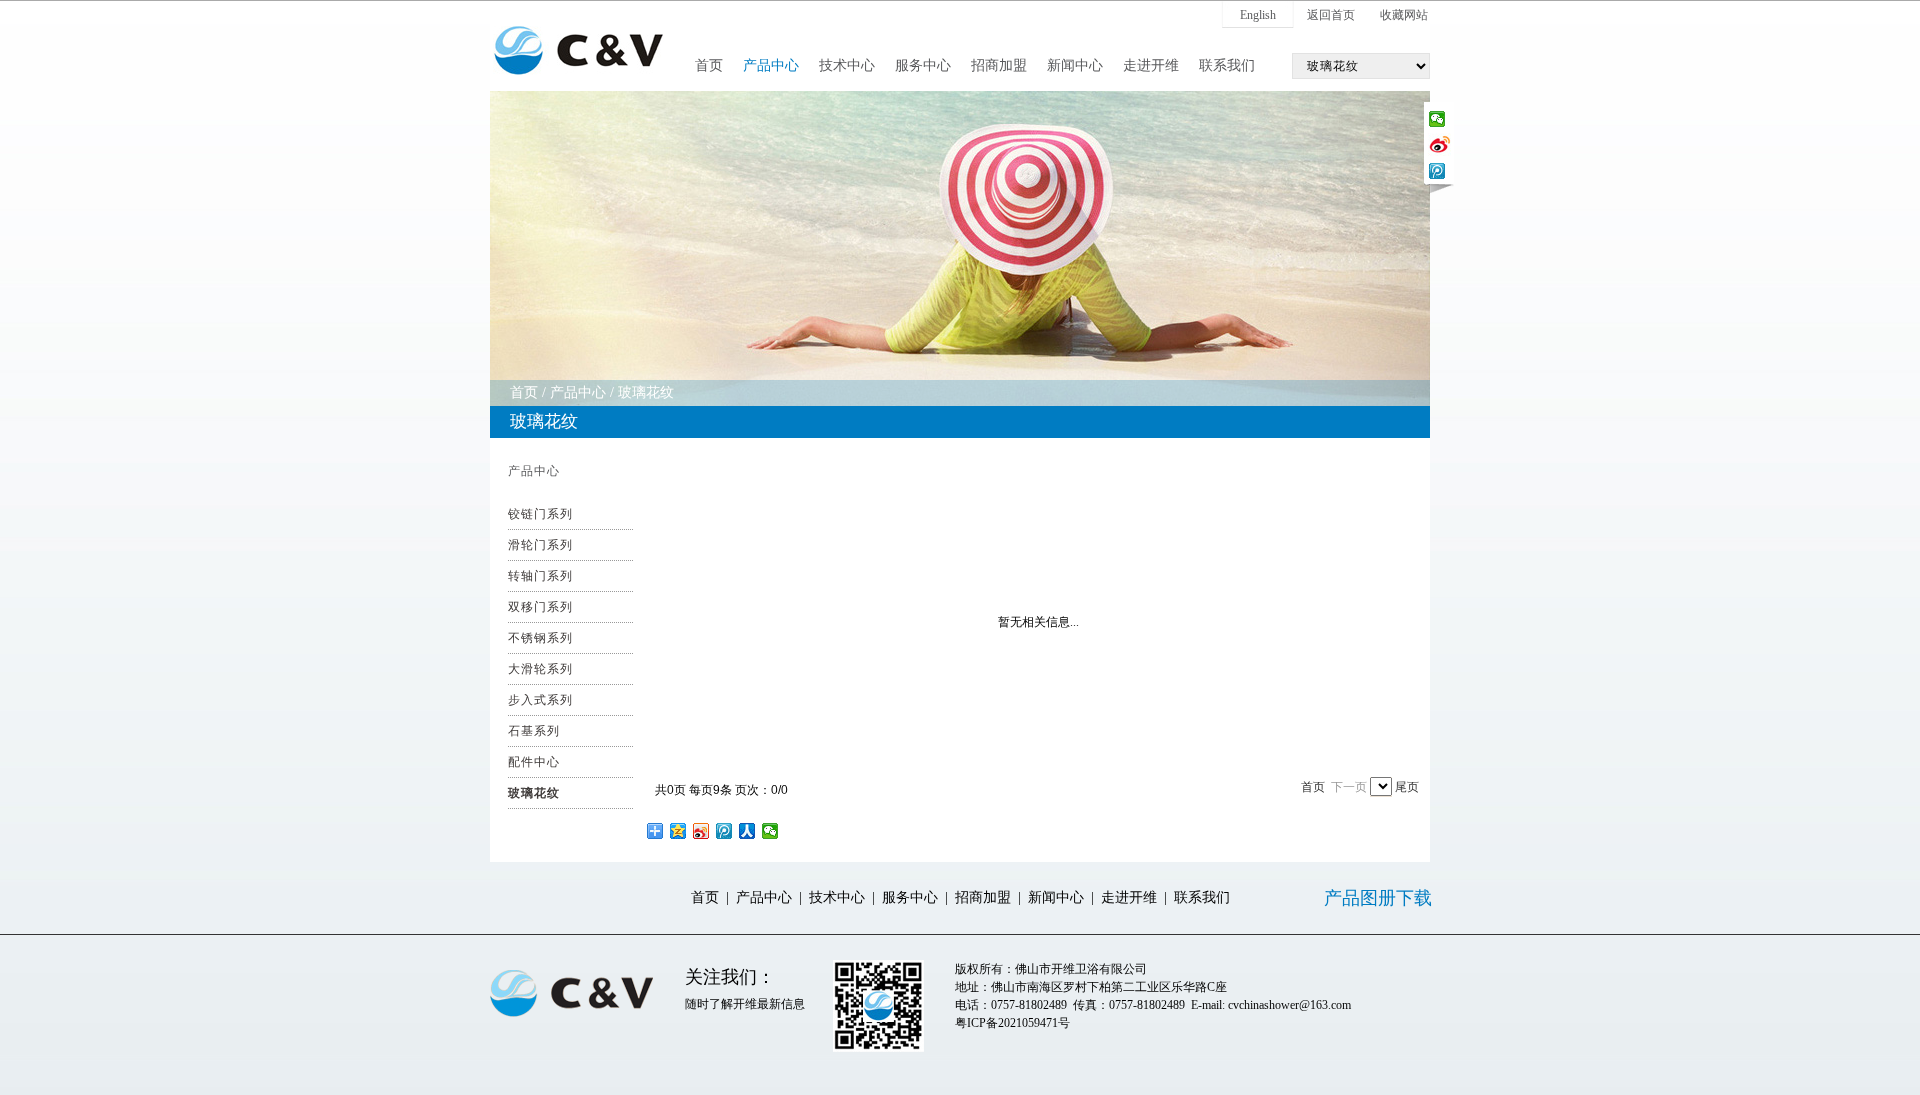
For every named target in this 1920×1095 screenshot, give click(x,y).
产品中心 (771, 65)
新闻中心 (1075, 65)
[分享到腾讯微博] (1437, 171)
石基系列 (534, 731)
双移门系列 (540, 607)
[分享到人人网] (747, 831)
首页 (709, 65)
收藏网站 (1404, 15)
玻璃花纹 (646, 392)
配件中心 (534, 762)
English (1258, 15)
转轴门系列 (540, 576)
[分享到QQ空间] (678, 831)
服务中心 (923, 65)
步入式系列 (540, 700)
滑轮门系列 (540, 545)
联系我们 (1227, 65)
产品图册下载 (1378, 898)
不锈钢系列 (540, 638)
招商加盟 (999, 65)
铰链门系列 (540, 514)
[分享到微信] (1437, 119)
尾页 (1407, 787)
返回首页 (1331, 15)
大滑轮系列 (540, 669)
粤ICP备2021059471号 (1012, 1023)
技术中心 (847, 65)
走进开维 (1151, 65)
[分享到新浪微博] (1439, 143)
